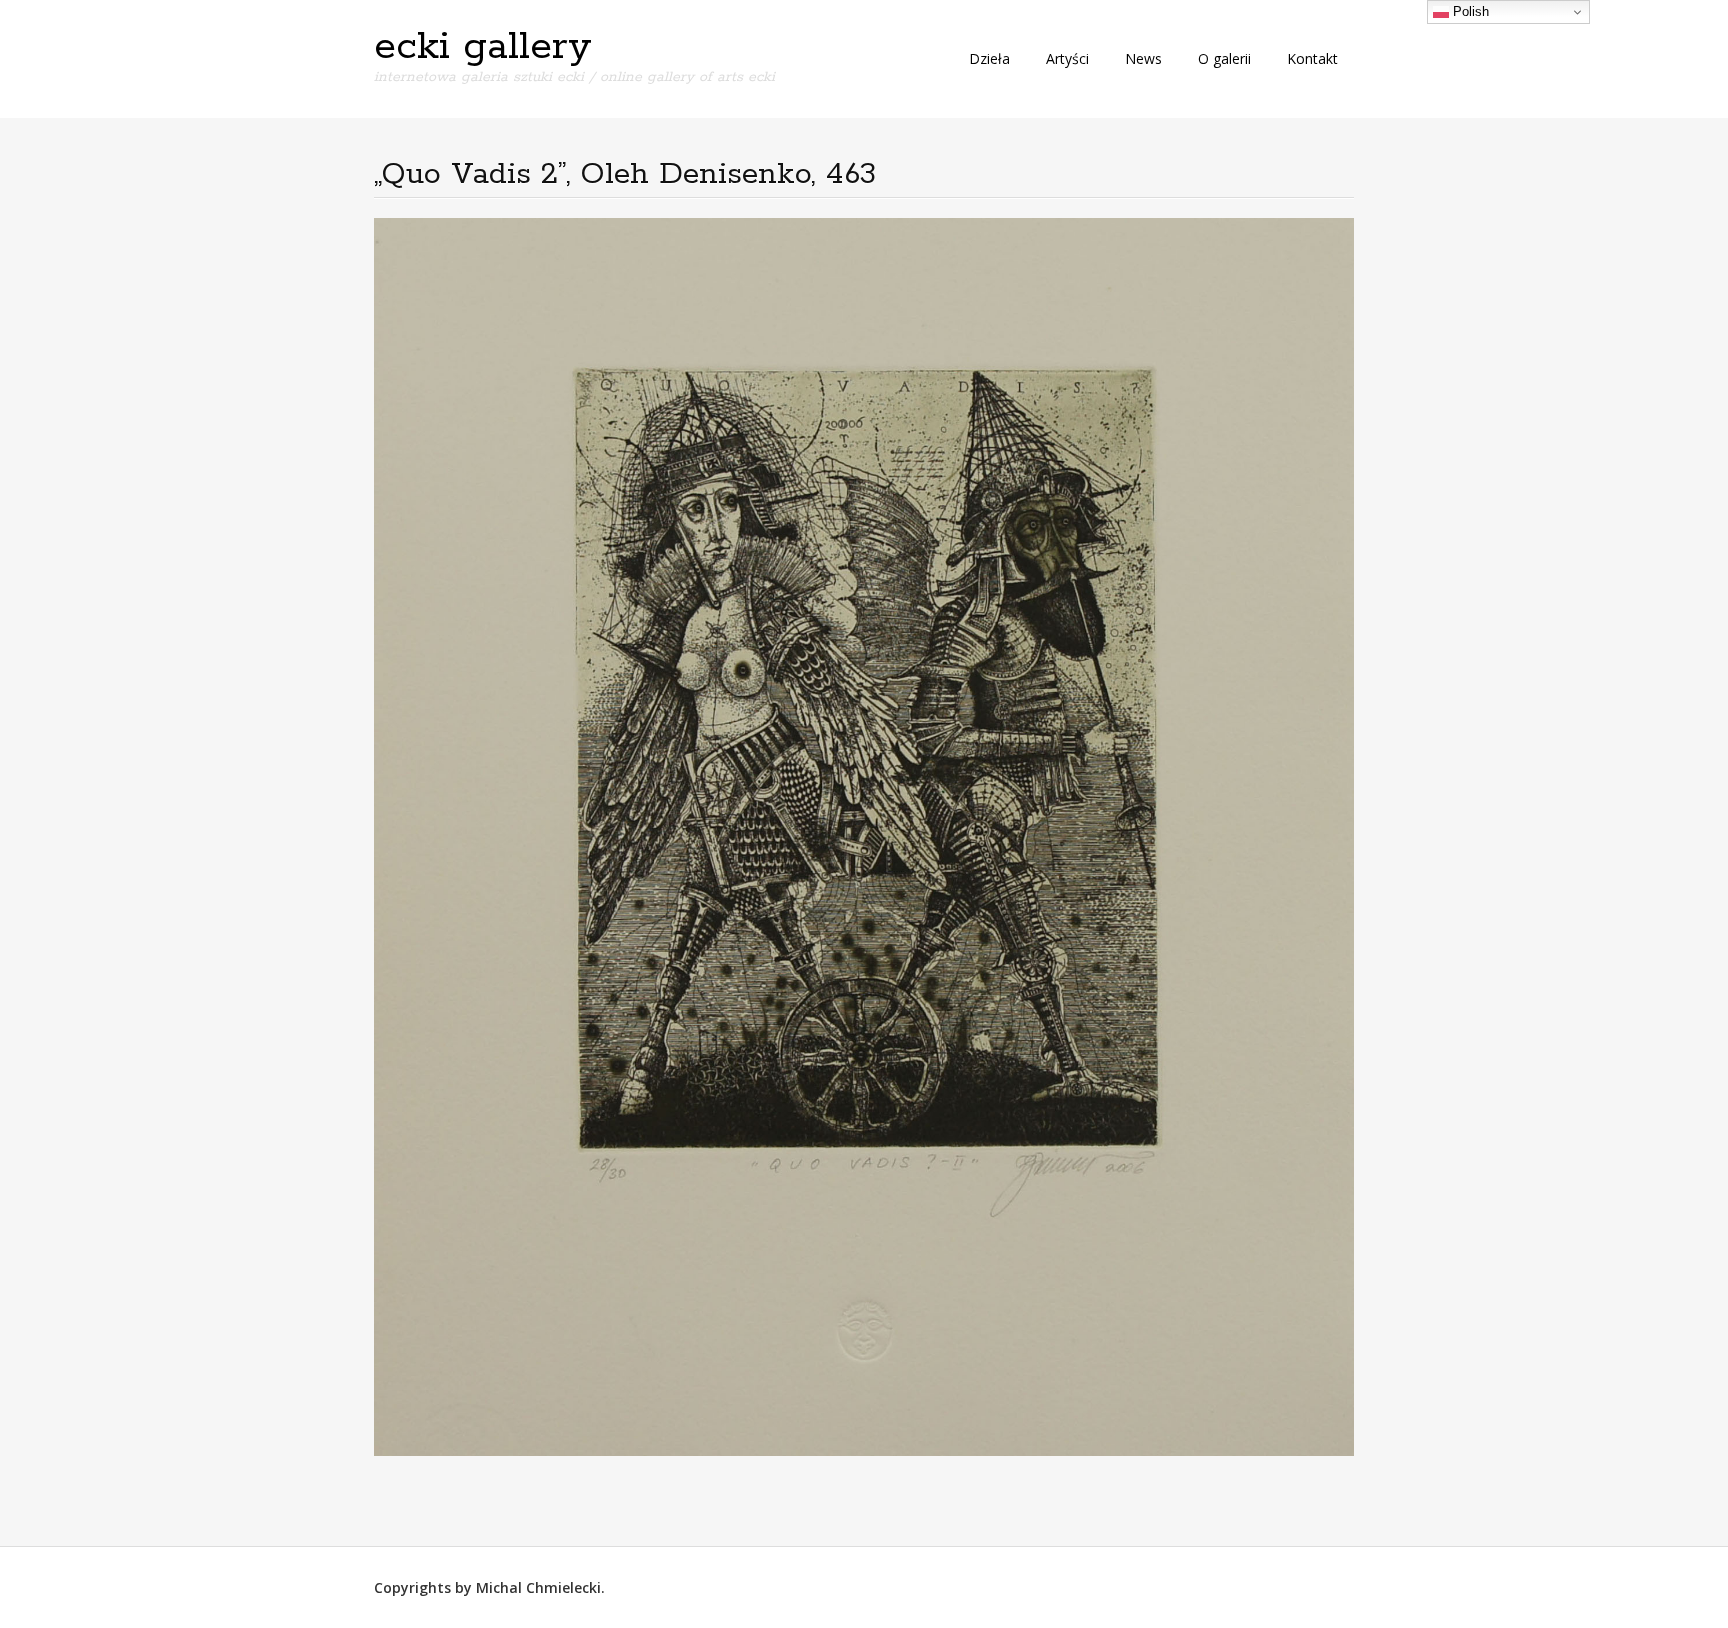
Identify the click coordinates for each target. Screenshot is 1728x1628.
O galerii (1224, 58)
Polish (1469, 11)
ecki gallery (483, 47)
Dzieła (989, 58)
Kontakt (1312, 58)
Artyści (1067, 58)
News (1143, 58)
